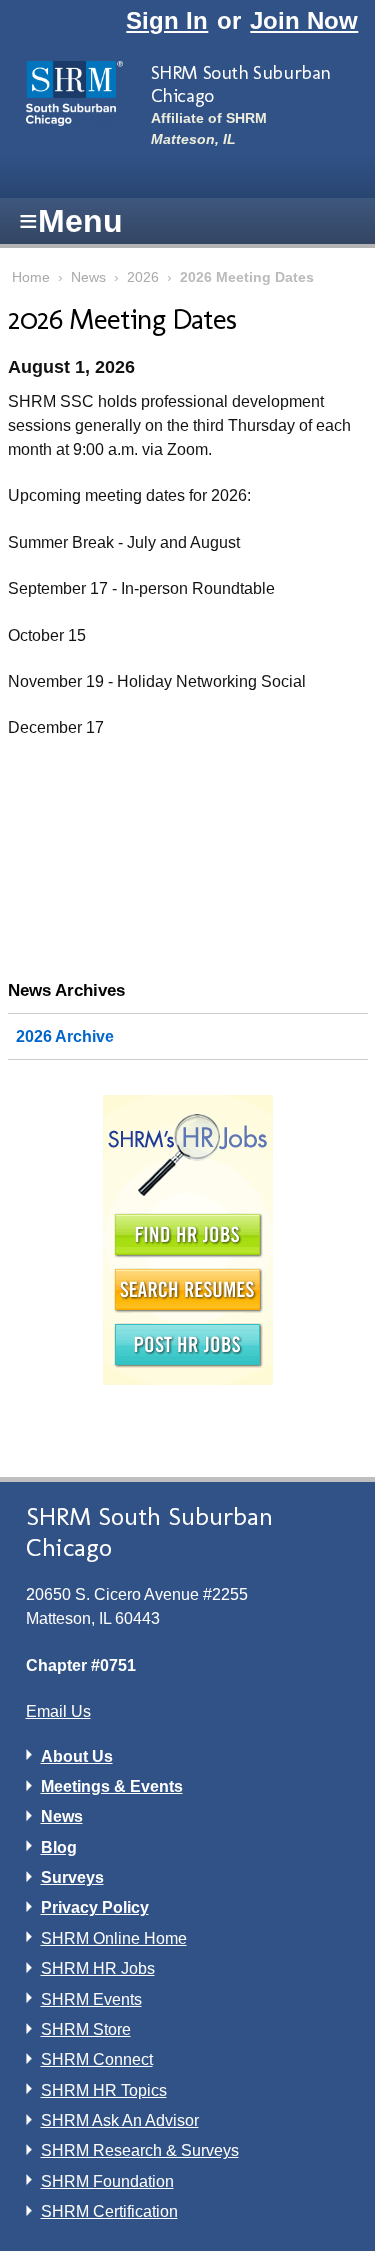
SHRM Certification (109, 2211)
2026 (143, 277)
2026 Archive (65, 1036)
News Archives (66, 990)
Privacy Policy (95, 1907)
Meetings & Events (112, 1786)
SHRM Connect (97, 2059)
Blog (59, 1847)
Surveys (72, 1877)
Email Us (58, 1711)
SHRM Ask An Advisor (120, 2120)
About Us (77, 1756)
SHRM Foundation (107, 2181)
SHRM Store (86, 2029)
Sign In (167, 20)
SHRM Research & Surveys (140, 2150)
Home (31, 277)
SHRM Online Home (114, 1938)
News (88, 277)
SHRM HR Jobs (98, 1968)
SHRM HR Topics (104, 2090)
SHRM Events (91, 1999)
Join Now (304, 20)
